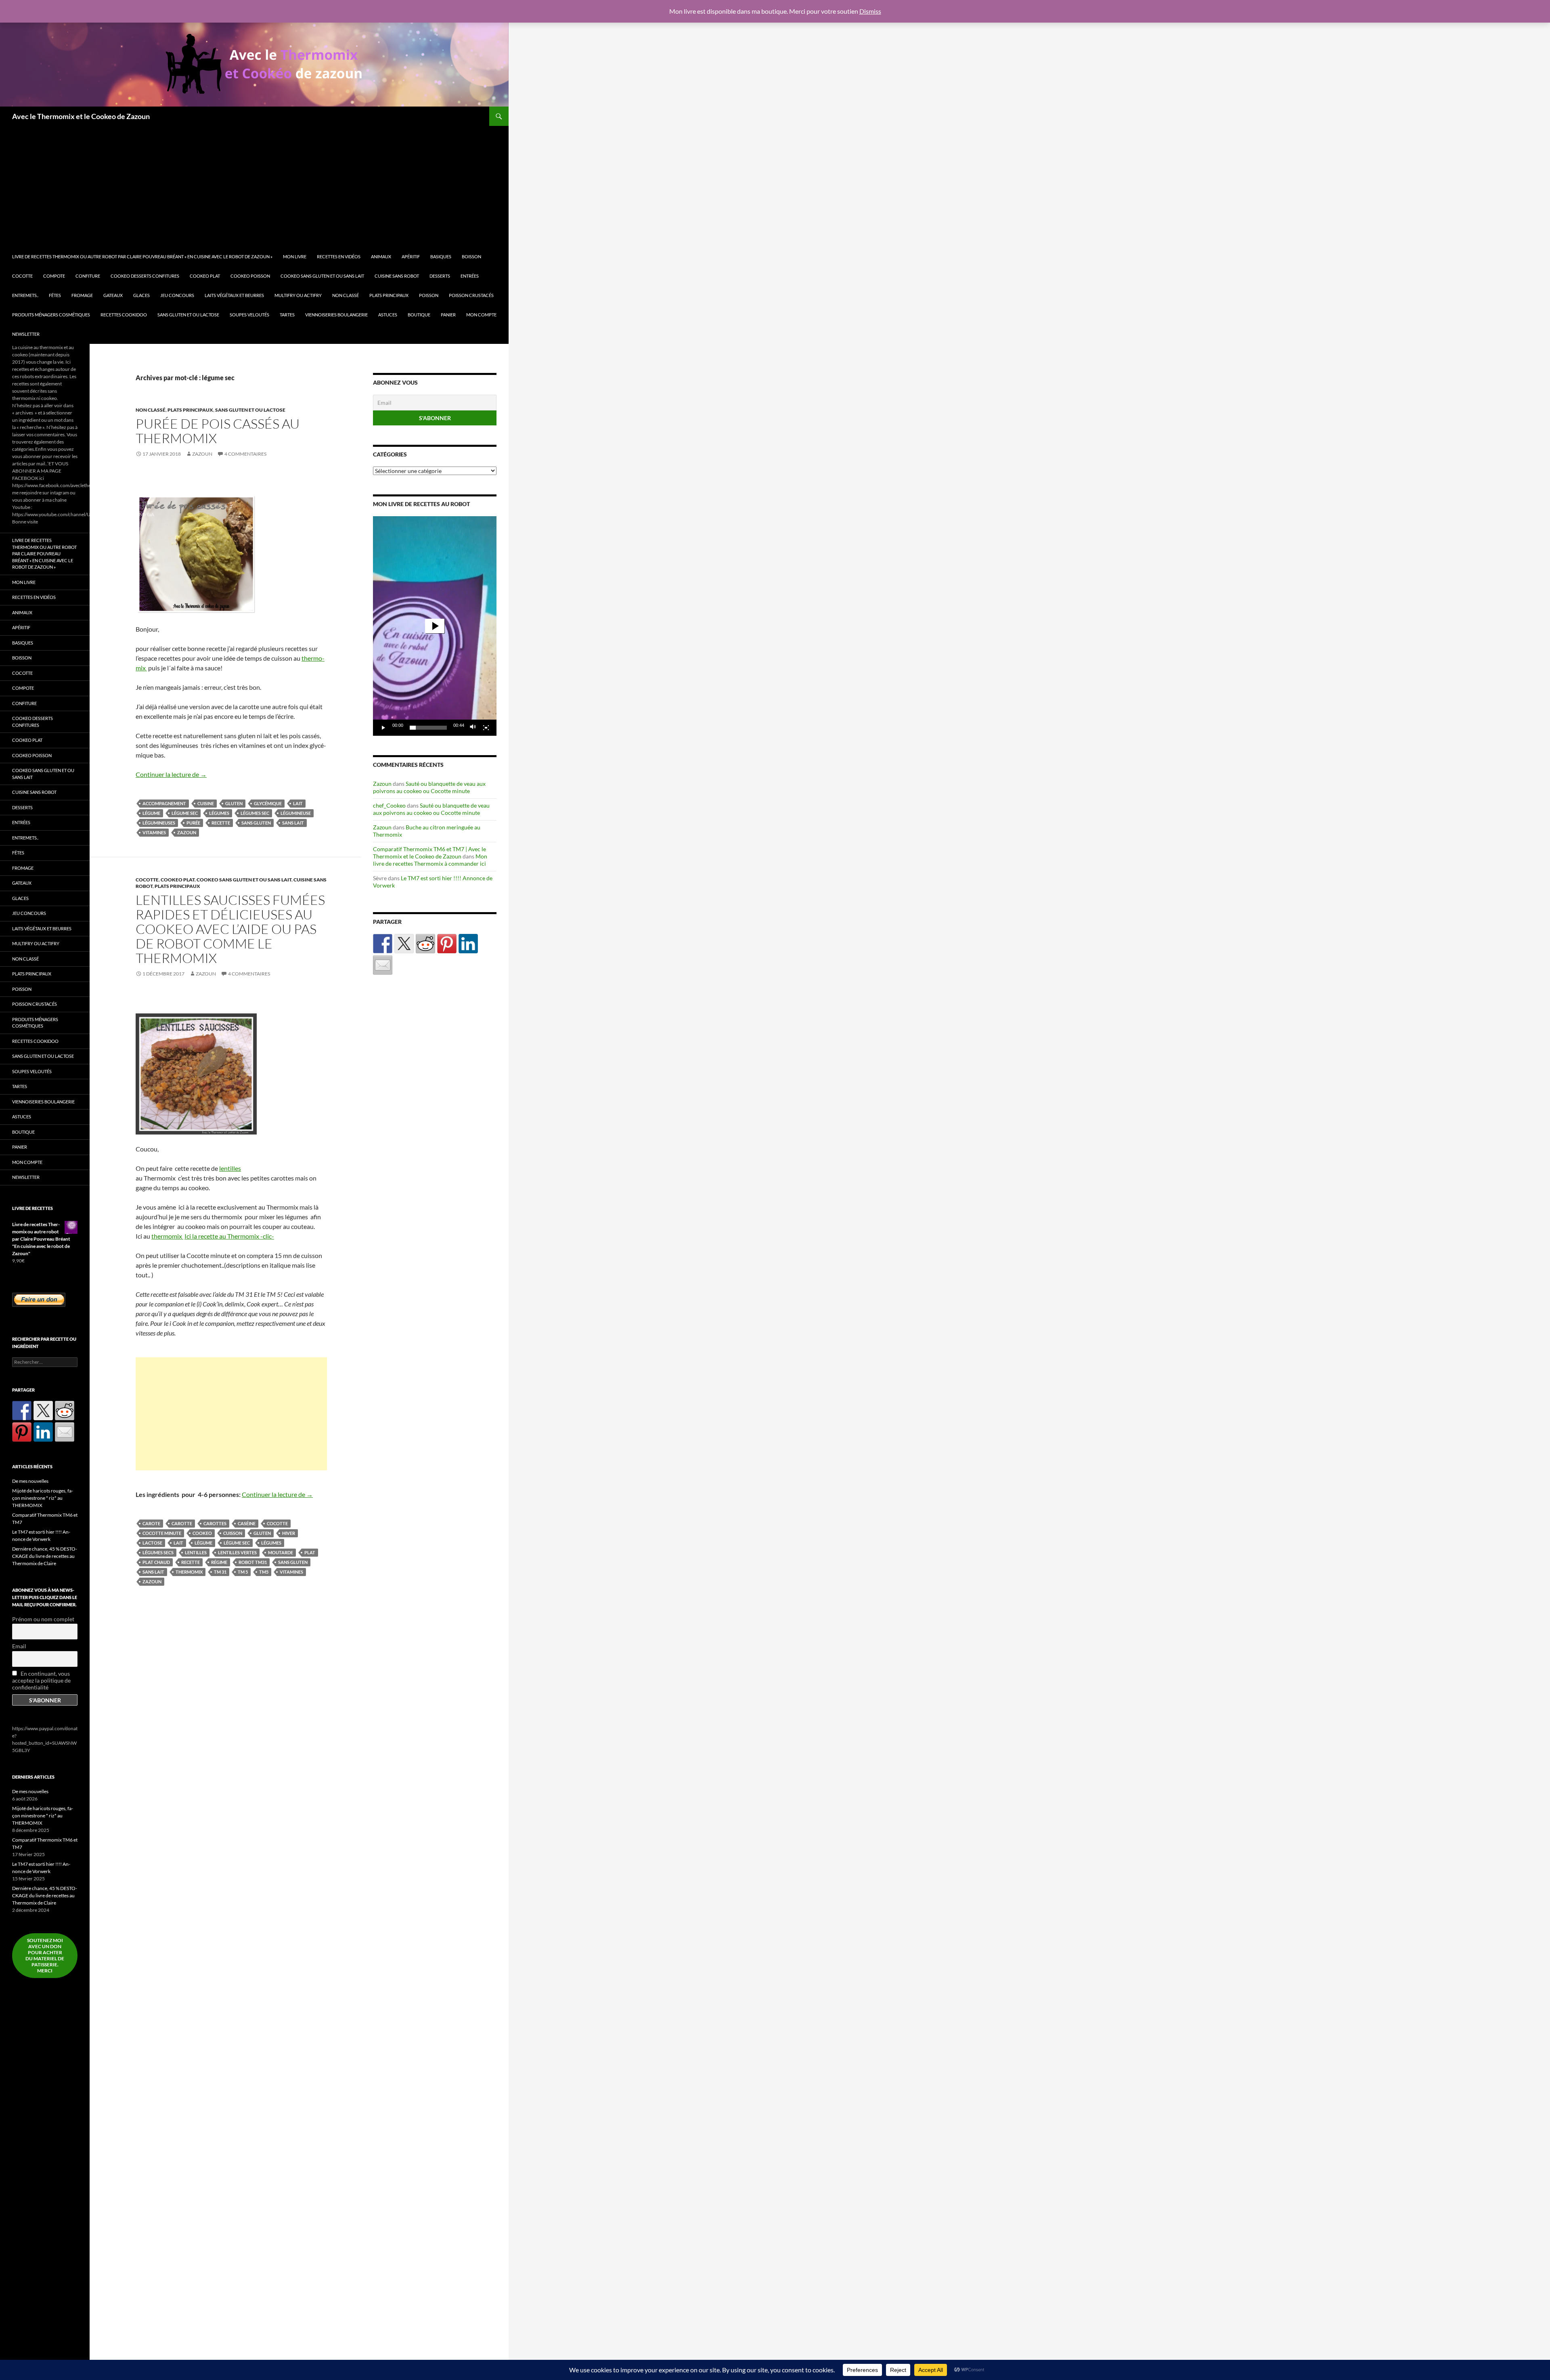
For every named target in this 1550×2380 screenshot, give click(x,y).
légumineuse (296, 813)
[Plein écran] (486, 728)
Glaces (141, 295)
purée (193, 823)
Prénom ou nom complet (43, 1619)
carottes (215, 1523)
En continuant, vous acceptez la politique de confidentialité (41, 1680)
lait (298, 803)
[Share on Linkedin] (468, 944)
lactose (152, 1543)
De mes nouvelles (30, 1481)
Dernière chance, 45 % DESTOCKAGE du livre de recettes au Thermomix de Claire (45, 1556)
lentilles (230, 1168)
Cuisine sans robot (397, 276)
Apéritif (411, 256)
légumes (219, 813)
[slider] (428, 728)
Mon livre (295, 256)
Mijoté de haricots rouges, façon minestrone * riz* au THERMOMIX (43, 1498)
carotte (182, 1523)
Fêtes (55, 295)
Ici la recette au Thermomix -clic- (229, 1236)
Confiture (88, 276)
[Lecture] (383, 728)
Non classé (346, 295)
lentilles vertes (237, 1552)
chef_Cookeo (389, 805)
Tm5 (264, 1572)
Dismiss (870, 11)
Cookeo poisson (250, 276)
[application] (435, 626)
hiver (289, 1533)
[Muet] (473, 728)
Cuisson (233, 1533)
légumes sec (255, 813)
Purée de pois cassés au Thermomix (218, 431)
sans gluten (256, 823)
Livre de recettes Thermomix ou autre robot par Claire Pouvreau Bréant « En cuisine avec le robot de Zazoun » (142, 256)
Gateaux (113, 295)
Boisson (471, 256)
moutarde (281, 1552)
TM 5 (243, 1572)
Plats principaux (389, 295)
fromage (82, 295)
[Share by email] (383, 965)
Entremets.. (25, 295)
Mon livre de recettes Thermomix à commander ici (430, 860)
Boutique (419, 315)
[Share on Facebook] (383, 944)
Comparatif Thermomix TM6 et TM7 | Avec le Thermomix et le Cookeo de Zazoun (429, 853)
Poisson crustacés (471, 295)
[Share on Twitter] (404, 944)
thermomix (167, 1236)
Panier (448, 315)
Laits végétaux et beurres (234, 295)
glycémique (268, 803)
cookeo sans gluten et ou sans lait (322, 276)
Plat (310, 1552)
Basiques (441, 256)
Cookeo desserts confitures (145, 276)
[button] (435, 626)
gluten (234, 803)
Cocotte (22, 276)
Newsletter (26, 334)
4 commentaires (245, 454)
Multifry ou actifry (298, 295)
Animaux (381, 256)
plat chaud (156, 1562)
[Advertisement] (258, 186)
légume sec (185, 813)
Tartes (287, 315)
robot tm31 (253, 1562)
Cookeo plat (205, 276)
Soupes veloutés (249, 315)
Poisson (429, 295)
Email (19, 1646)
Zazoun (202, 454)
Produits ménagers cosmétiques (51, 315)
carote (151, 1523)
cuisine (206, 803)
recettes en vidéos (339, 256)
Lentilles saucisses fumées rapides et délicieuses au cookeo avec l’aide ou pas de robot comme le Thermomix (230, 929)
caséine (247, 1523)
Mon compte (481, 315)
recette (221, 823)
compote (54, 276)
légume (151, 813)
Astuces (388, 315)
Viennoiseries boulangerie (336, 315)
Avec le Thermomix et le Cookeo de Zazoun (81, 116)
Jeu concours (177, 295)
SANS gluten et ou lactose (188, 315)
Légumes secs (158, 1552)
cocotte (277, 1523)
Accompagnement (164, 803)
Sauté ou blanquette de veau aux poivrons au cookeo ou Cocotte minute (429, 787)
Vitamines (154, 832)
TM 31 (220, 1572)
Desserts (440, 276)
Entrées (470, 276)
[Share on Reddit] (425, 944)
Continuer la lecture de (171, 774)
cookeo (202, 1533)
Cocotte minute (162, 1533)
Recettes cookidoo (124, 315)
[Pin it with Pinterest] (447, 944)
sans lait (293, 823)
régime (219, 1562)
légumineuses (159, 823)
